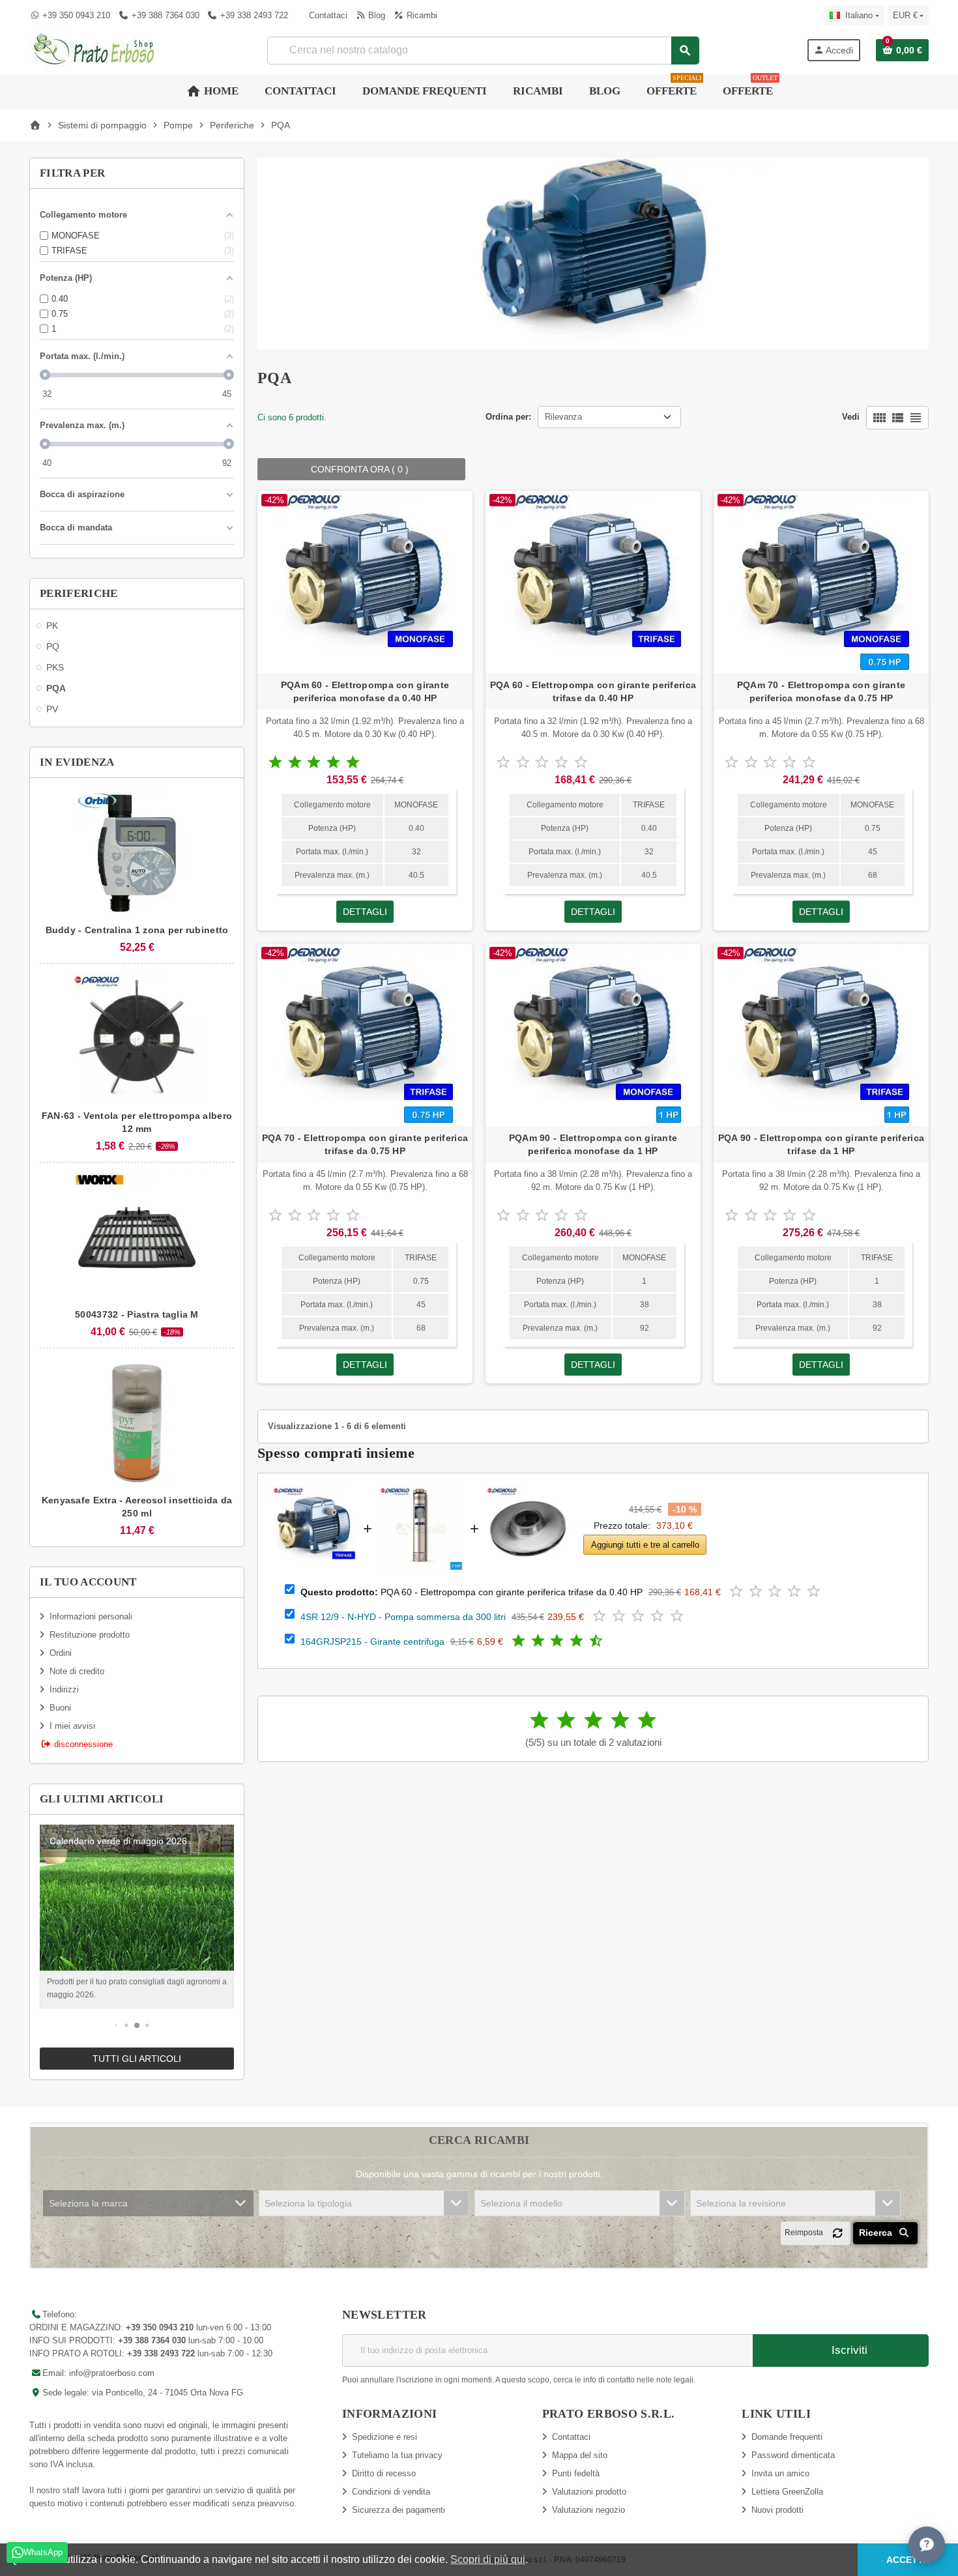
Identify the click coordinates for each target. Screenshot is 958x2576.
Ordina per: (508, 417)
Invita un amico (780, 2473)
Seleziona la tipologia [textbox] (308, 2203)
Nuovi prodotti (777, 2510)
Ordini (61, 1653)
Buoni (60, 1708)
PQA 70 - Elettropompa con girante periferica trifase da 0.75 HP (365, 1144)
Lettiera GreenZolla (787, 2492)
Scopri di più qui (488, 2559)
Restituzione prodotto (90, 1635)
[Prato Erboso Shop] (94, 49)
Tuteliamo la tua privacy (397, 2455)
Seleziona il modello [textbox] (521, 2203)
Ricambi (420, 15)
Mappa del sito (580, 2455)
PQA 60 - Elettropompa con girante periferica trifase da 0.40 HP (593, 691)
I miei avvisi (72, 1726)
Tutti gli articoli (137, 2059)
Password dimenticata (793, 2455)
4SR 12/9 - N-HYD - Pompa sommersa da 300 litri (403, 1617)
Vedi (851, 417)
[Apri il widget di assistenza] (927, 2545)
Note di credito (77, 1671)
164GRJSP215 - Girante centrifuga (372, 1642)
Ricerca (877, 2233)
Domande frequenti (787, 2437)
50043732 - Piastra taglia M (137, 1314)
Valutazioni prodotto (589, 2492)
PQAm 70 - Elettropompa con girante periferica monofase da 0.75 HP (821, 691)
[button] (116, 2026)
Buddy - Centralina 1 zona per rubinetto (137, 930)
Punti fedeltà (576, 2473)
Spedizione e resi (385, 2437)
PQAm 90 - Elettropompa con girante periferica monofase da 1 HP (593, 1144)
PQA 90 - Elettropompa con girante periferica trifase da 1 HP (821, 1144)
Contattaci (327, 15)
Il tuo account (88, 1582)
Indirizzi (64, 1689)
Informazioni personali (91, 1616)
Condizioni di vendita (391, 2492)
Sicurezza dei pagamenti (399, 2510)
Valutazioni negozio (588, 2510)
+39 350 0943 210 (76, 15)
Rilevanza (563, 417)
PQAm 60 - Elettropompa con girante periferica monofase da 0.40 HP (365, 691)
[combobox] (483, 51)
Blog (375, 15)
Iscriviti (848, 2350)
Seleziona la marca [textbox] (88, 2203)
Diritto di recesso (384, 2473)
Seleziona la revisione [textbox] (741, 2203)
